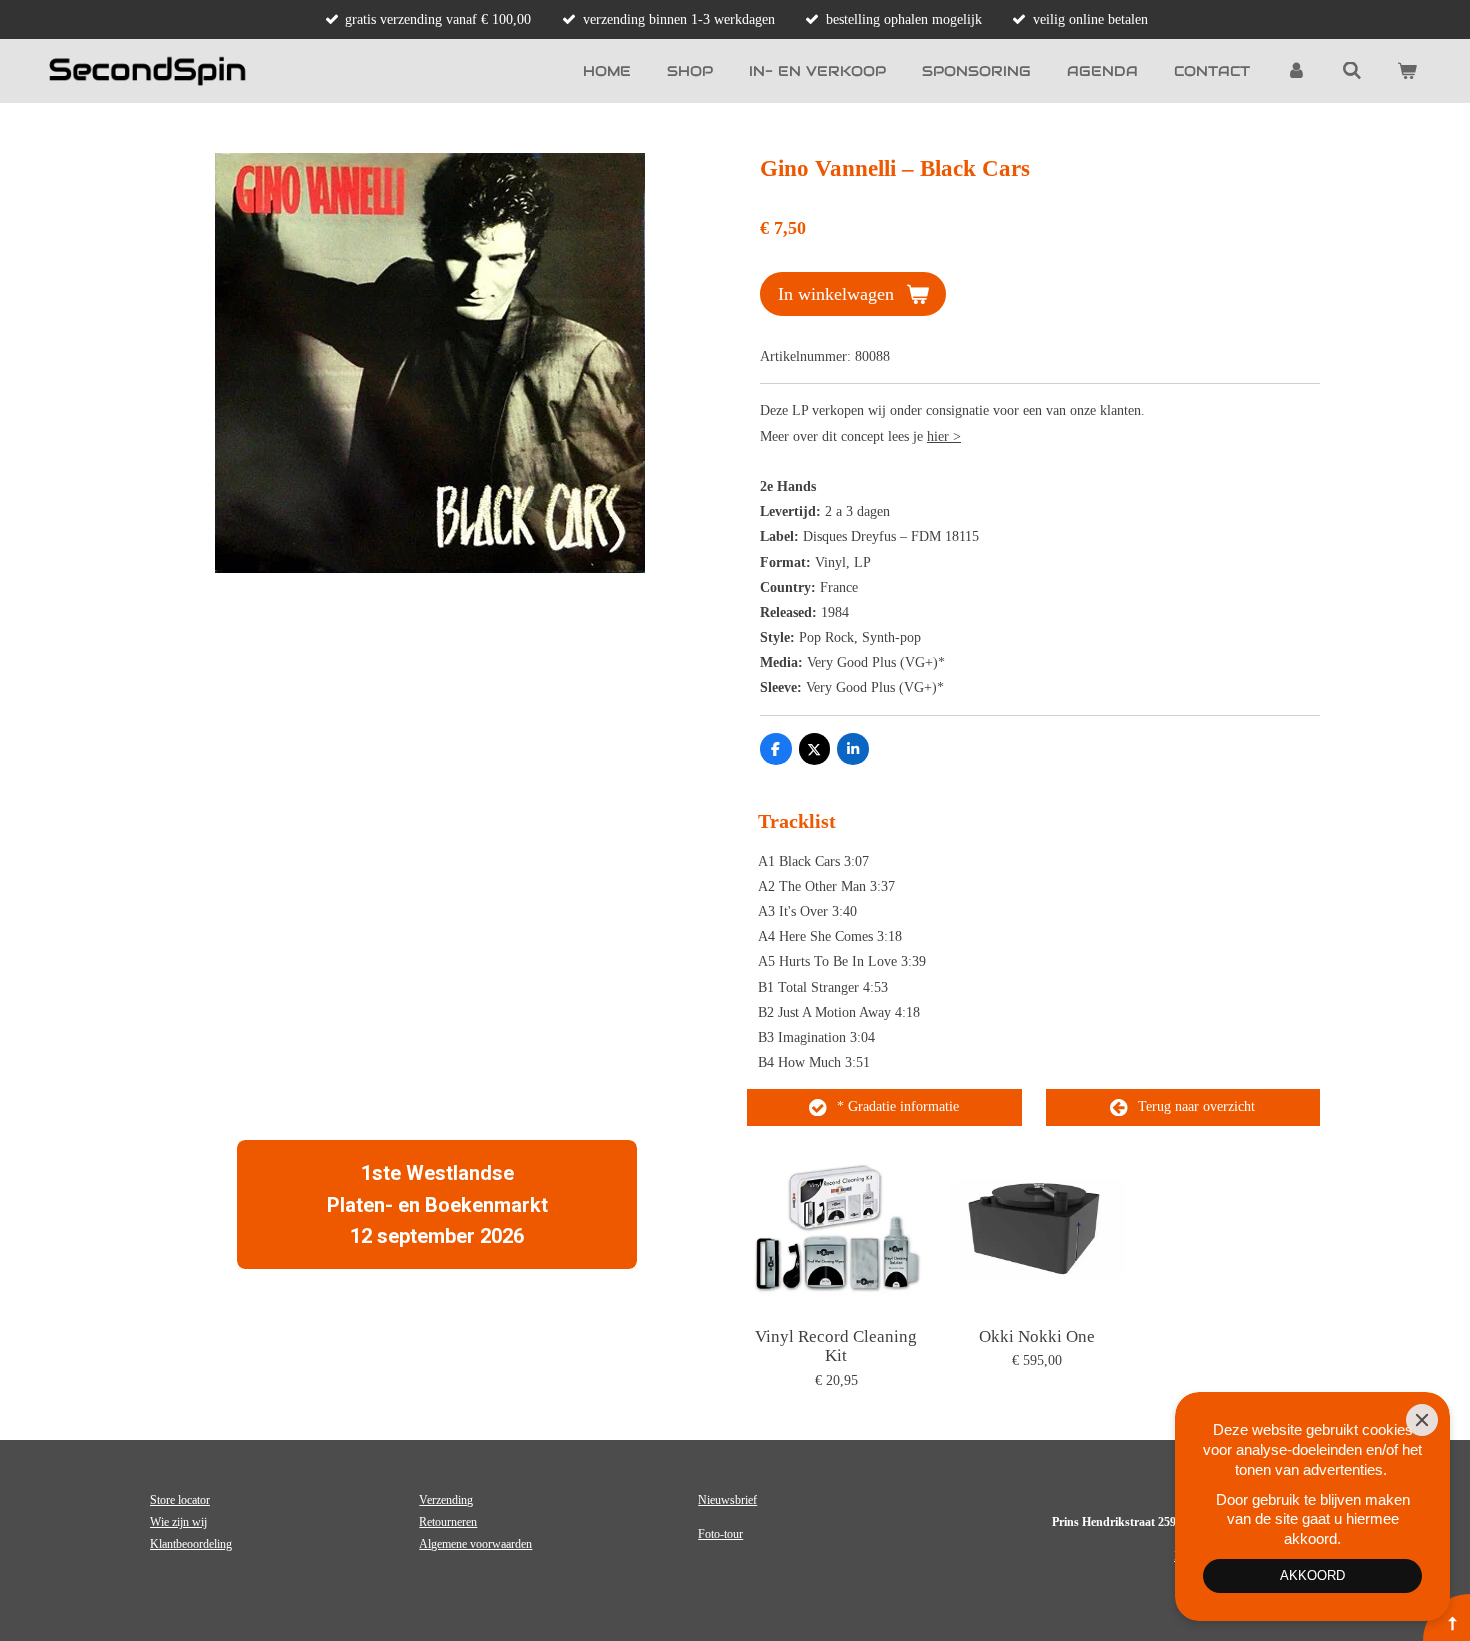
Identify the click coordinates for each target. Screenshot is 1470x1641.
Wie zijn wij (178, 1522)
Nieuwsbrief (727, 1500)
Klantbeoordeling (191, 1544)
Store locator (180, 1500)
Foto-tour (720, 1534)
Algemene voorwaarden (475, 1544)
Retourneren (448, 1522)
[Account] (1296, 71)
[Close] (1422, 1420)
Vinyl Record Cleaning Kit (836, 1346)
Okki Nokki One (1037, 1336)
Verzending (446, 1500)
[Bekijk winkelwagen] (1407, 71)
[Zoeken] (1352, 71)
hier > (944, 436)
